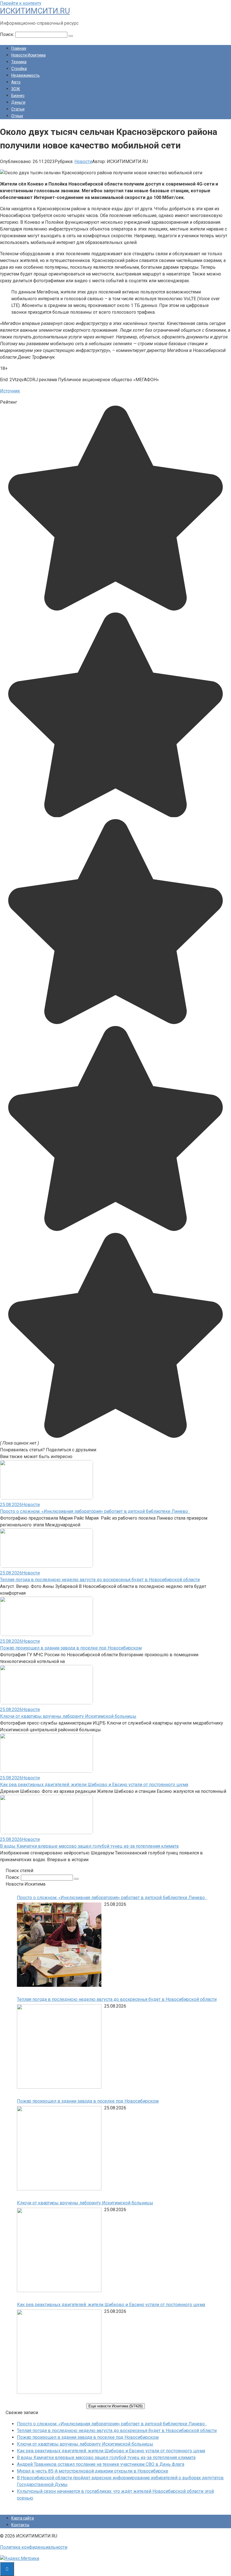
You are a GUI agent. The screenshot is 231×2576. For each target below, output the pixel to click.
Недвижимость (25, 75)
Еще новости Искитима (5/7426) (115, 2406)
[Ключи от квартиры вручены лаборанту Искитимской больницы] (59, 2251)
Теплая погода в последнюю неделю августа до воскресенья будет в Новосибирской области (100, 1580)
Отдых (17, 116)
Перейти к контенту (21, 3)
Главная (19, 48)
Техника (19, 62)
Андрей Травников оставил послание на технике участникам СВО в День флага (101, 2464)
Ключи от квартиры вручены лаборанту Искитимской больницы (68, 1716)
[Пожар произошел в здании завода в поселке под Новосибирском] (59, 2149)
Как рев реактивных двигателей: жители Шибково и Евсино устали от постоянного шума (94, 1785)
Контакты (20, 2525)
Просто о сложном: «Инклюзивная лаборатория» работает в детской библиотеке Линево (95, 1511)
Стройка (19, 69)
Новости (83, 161)
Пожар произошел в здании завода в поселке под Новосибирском (71, 1648)
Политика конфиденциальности (34, 2547)
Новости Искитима (28, 55)
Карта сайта (23, 2518)
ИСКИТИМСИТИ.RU (35, 11)
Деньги (18, 102)
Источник (10, 391)
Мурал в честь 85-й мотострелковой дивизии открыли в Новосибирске (93, 2471)
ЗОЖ (16, 89)
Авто (16, 82)
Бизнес (18, 96)
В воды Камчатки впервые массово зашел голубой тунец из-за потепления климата (89, 1846)
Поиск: (8, 34)
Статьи (18, 109)
